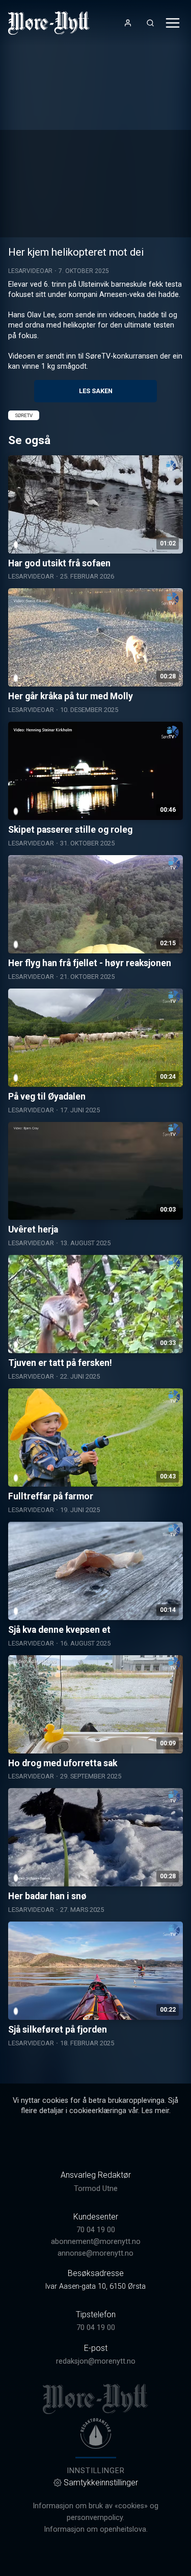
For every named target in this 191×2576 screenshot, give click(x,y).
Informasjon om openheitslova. (96, 2529)
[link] (49, 23)
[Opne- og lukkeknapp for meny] (173, 23)
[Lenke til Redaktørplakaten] (96, 2433)
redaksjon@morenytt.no (96, 2361)
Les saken (96, 391)
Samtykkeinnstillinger (101, 2483)
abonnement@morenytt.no (96, 2242)
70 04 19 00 (96, 2230)
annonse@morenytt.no (95, 2253)
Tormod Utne (96, 2189)
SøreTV (24, 415)
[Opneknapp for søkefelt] (150, 23)
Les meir (155, 2111)
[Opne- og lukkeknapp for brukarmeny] (128, 23)
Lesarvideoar (30, 271)
